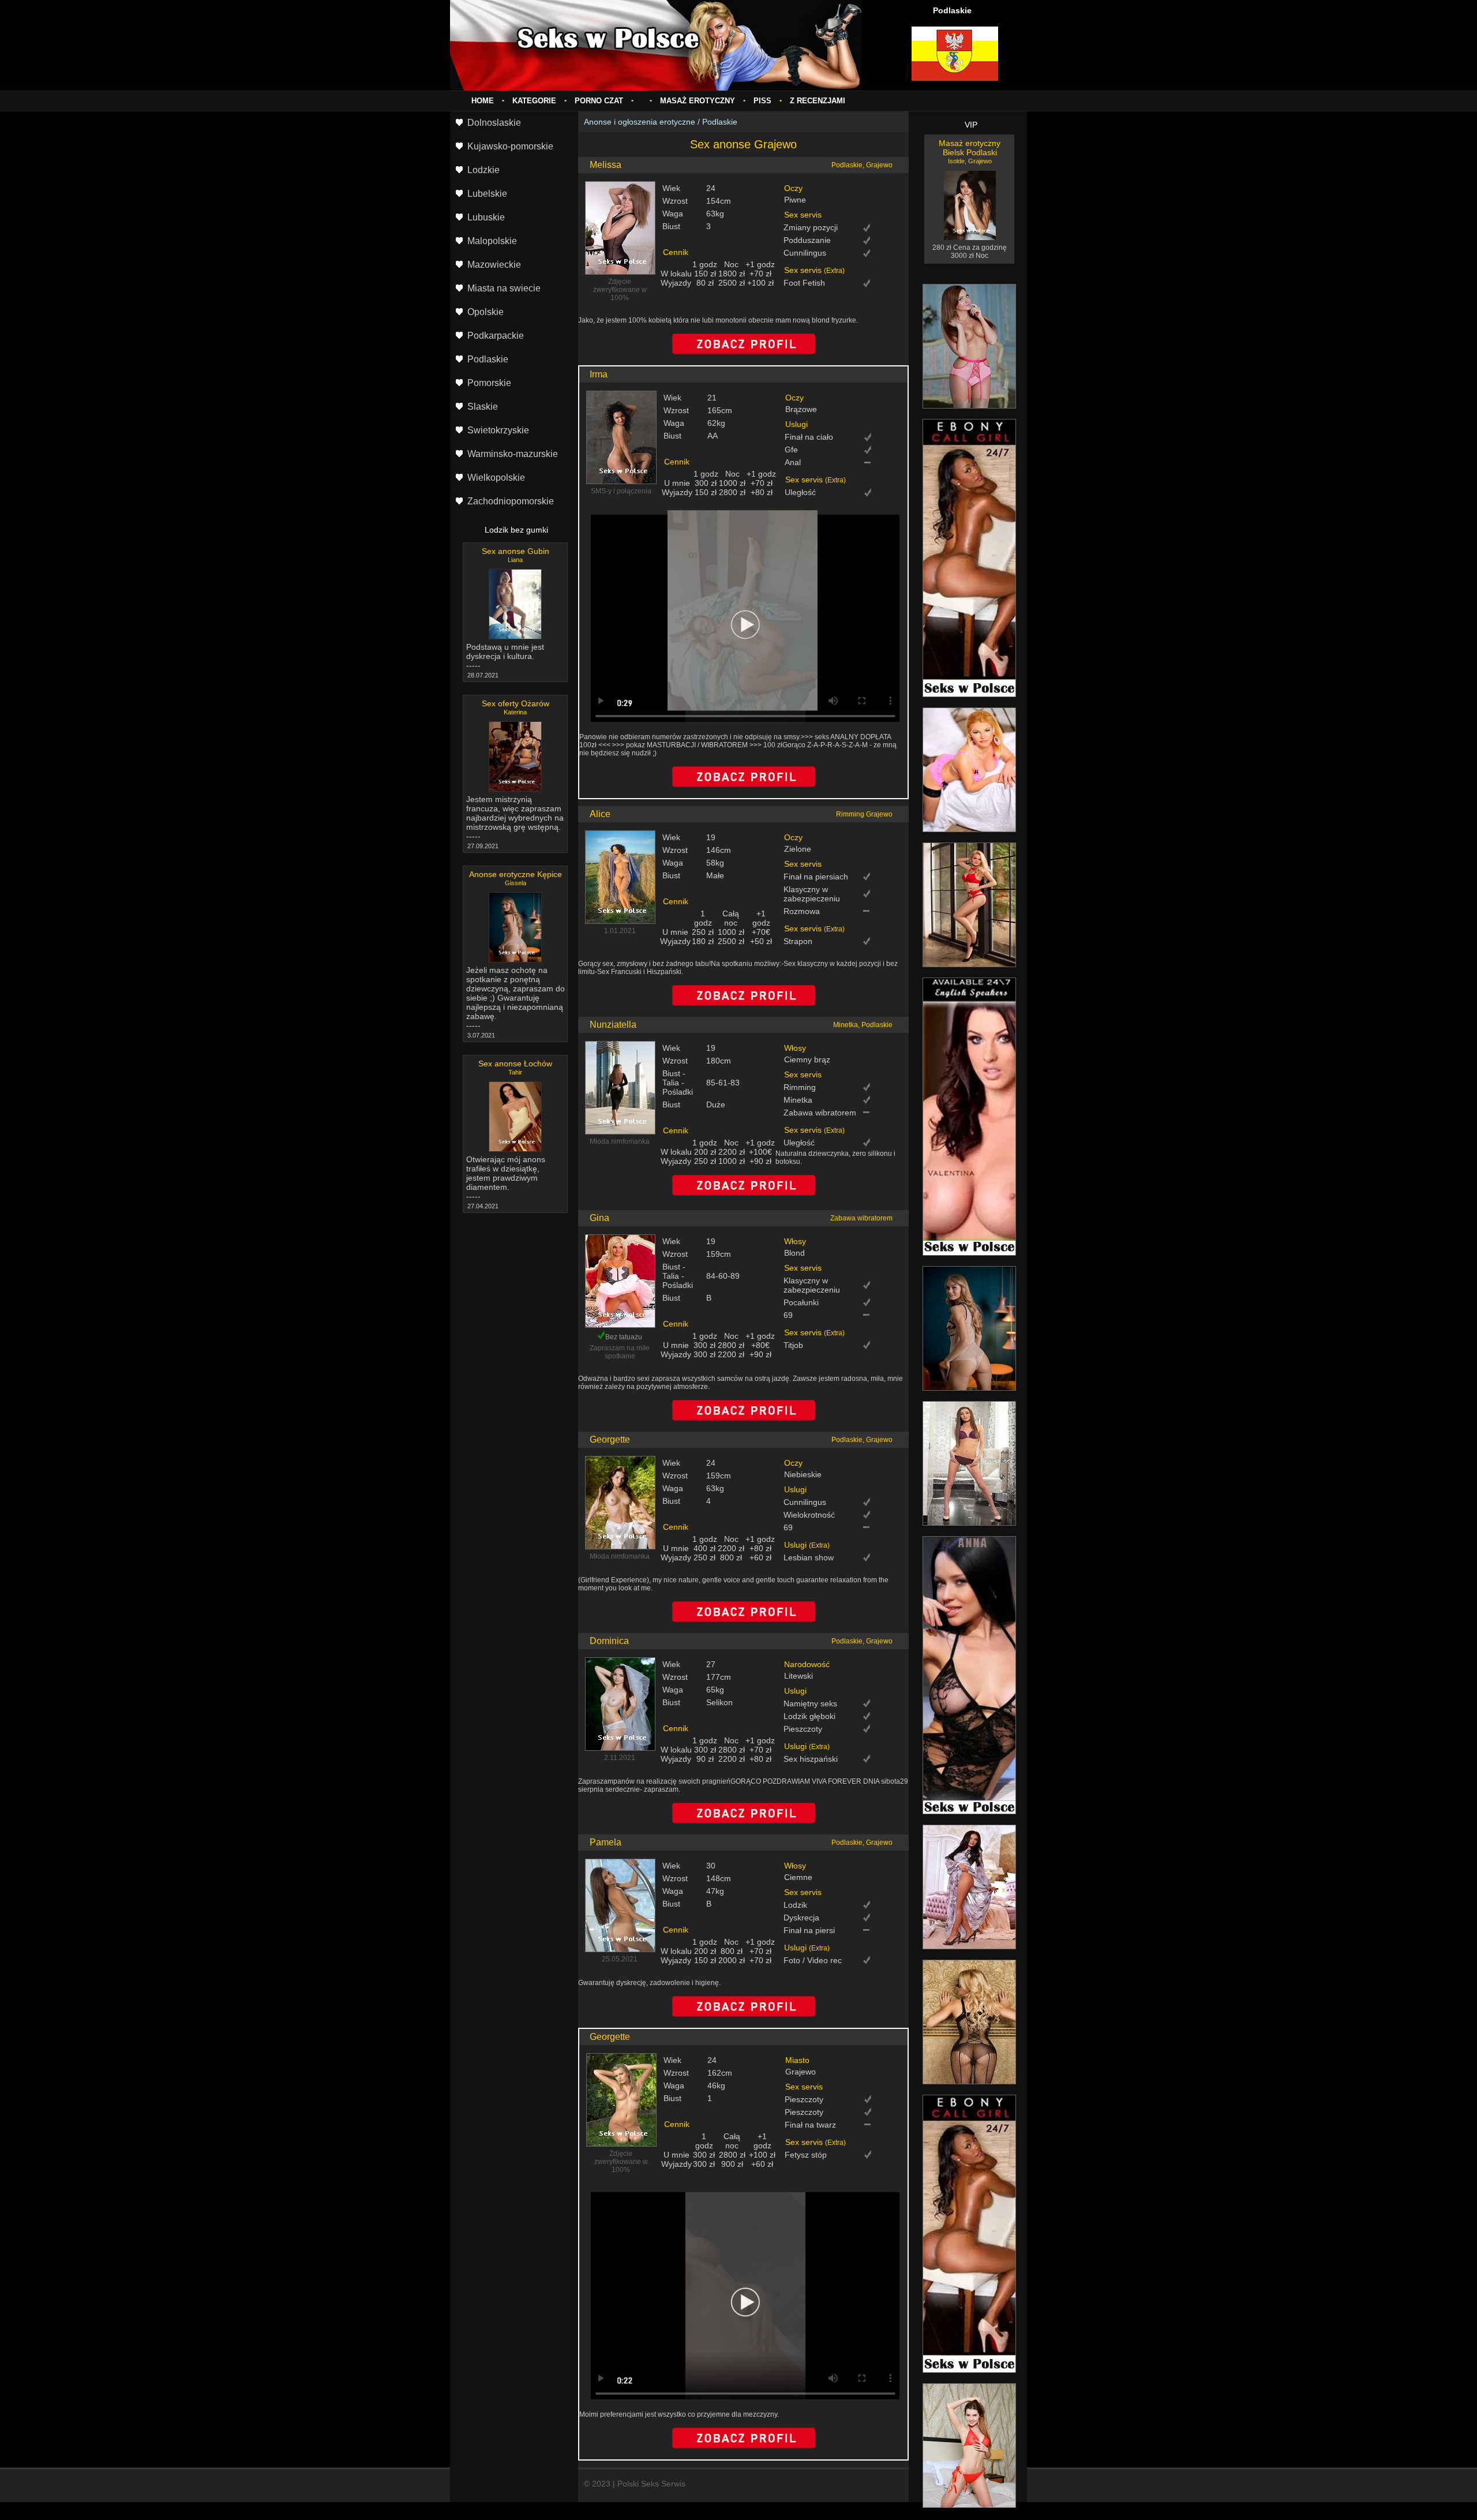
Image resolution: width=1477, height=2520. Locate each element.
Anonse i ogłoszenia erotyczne (640, 122)
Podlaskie (720, 122)
